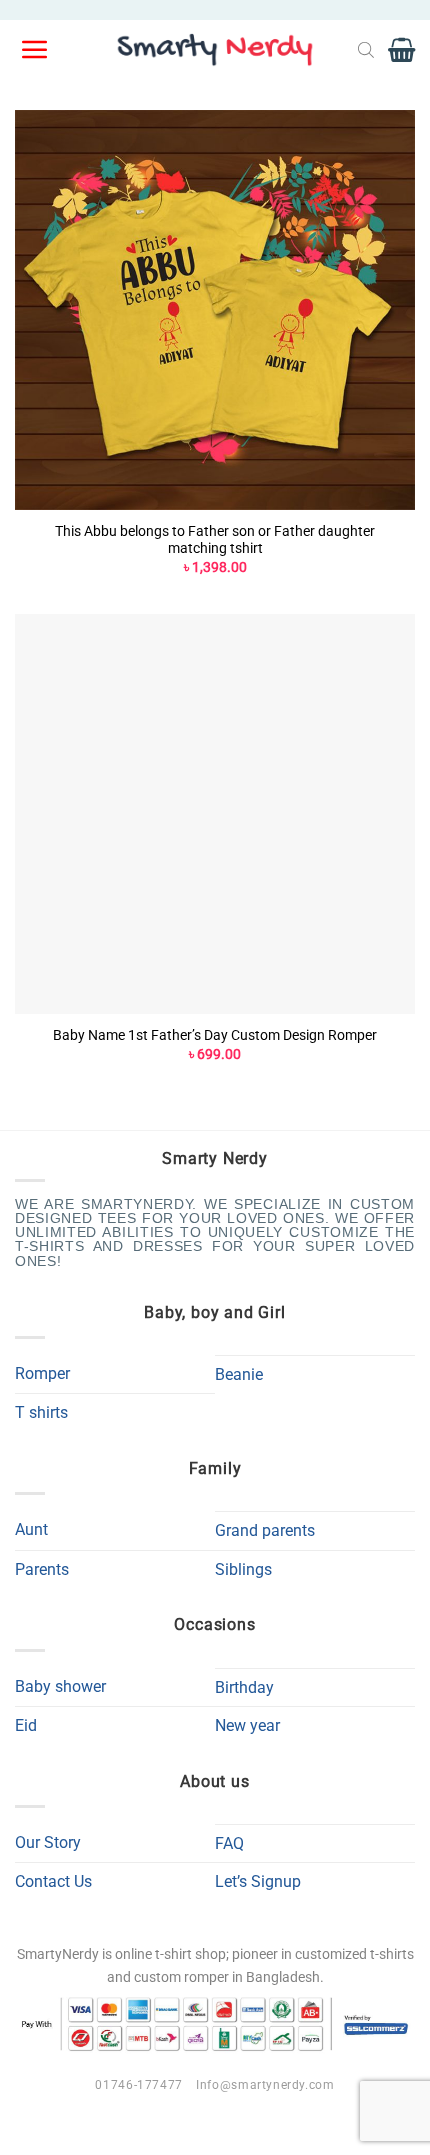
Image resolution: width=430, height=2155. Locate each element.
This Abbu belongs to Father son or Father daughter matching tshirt (215, 540)
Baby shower (60, 1686)
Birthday (244, 1687)
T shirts (41, 1412)
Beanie (239, 1374)
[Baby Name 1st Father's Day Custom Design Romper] (215, 814)
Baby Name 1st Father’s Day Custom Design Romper (215, 1035)
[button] (36, 50)
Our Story (48, 1842)
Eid (26, 1725)
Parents (42, 1569)
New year (247, 1725)
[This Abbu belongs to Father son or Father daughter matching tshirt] (215, 310)
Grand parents (265, 1530)
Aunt (31, 1529)
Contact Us (53, 1881)
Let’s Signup (258, 1881)
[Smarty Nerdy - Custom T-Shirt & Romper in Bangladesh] (215, 50)
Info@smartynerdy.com (265, 2085)
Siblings (243, 1569)
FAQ (229, 1843)
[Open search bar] (366, 50)
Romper (42, 1373)
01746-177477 (138, 2085)
